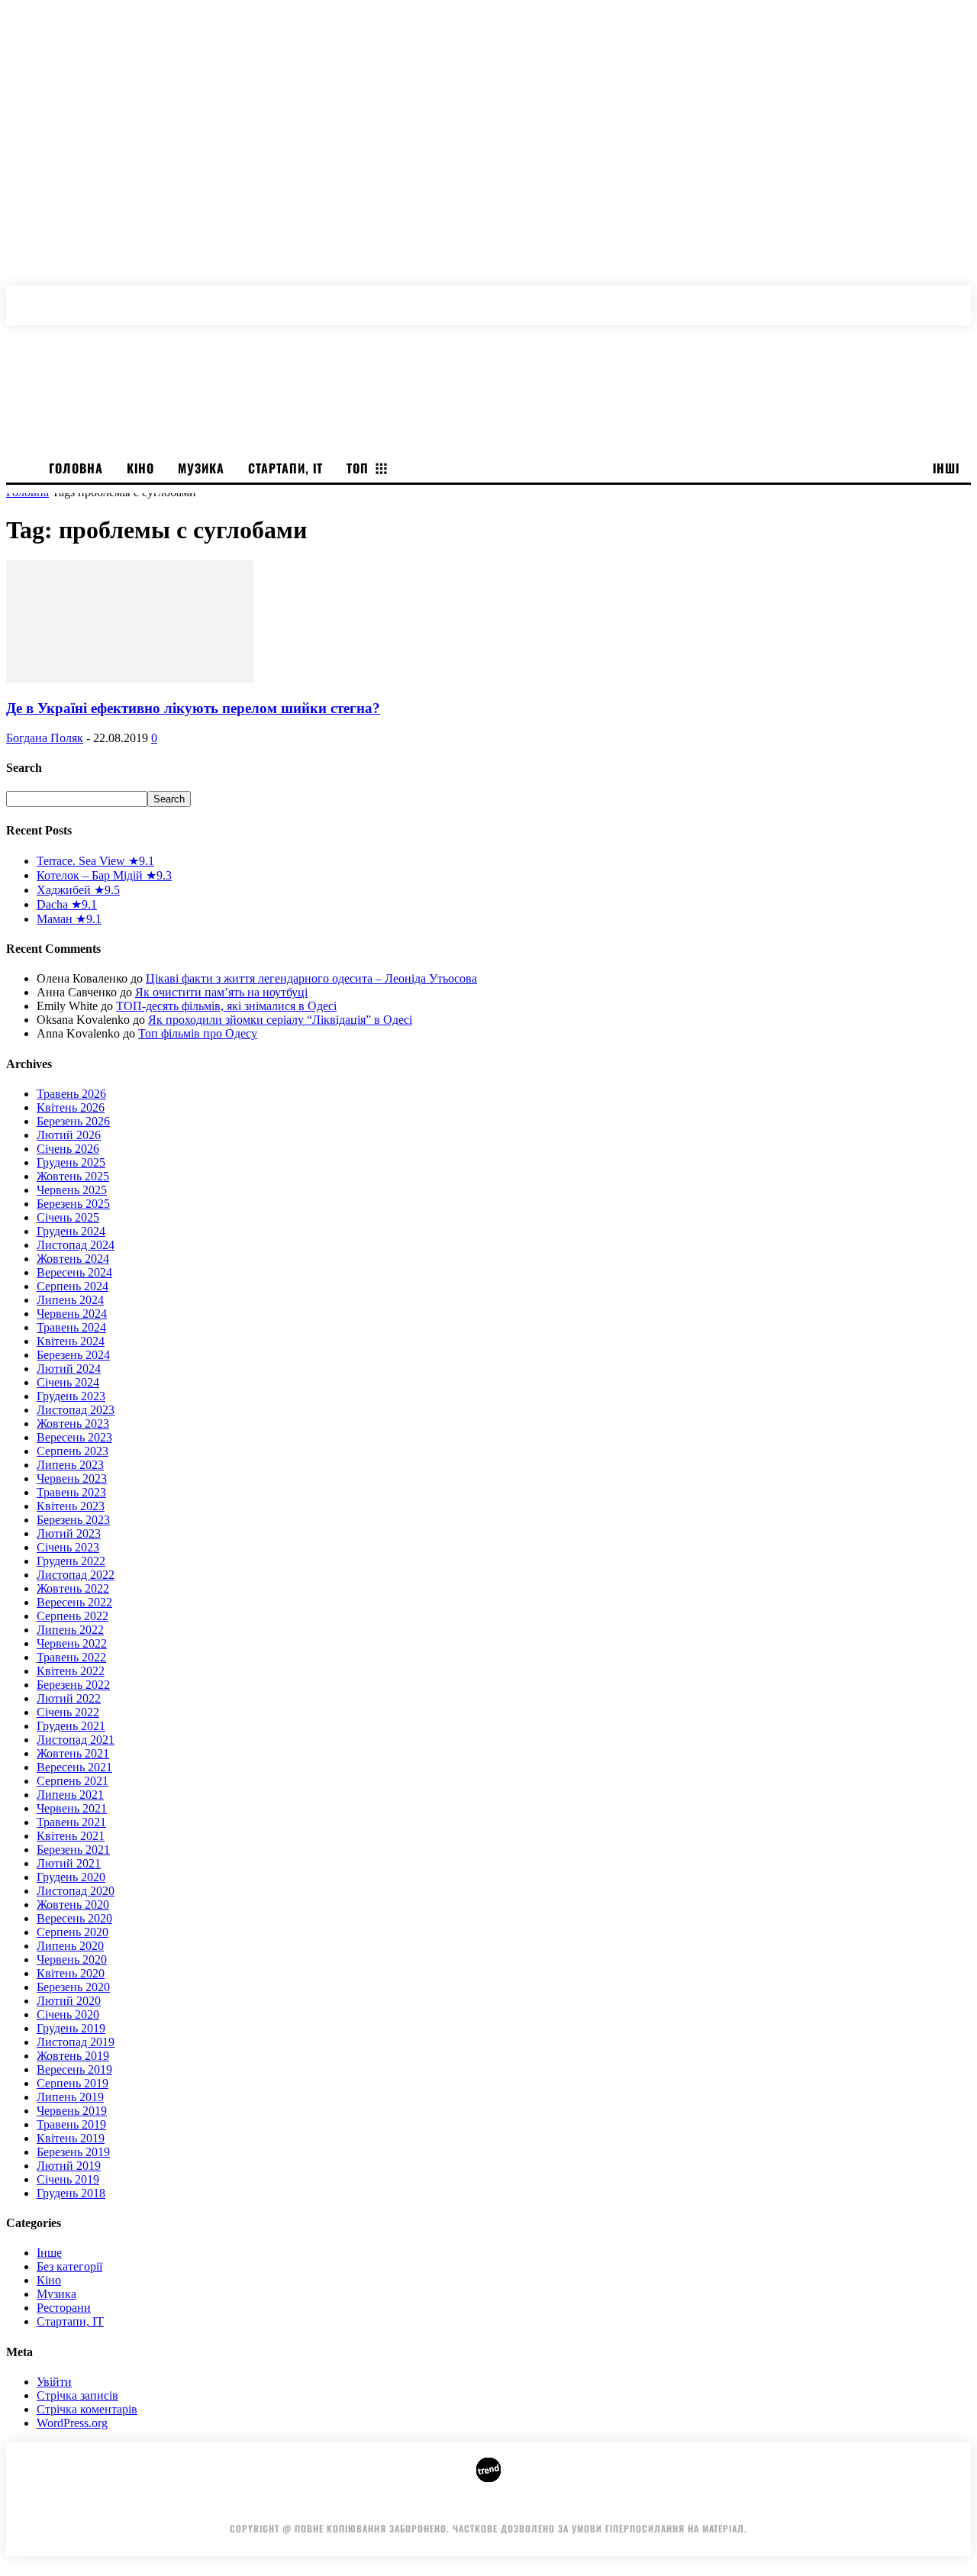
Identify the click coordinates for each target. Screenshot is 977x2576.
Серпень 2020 (73, 1932)
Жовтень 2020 (73, 1905)
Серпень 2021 (73, 1781)
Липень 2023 (70, 1465)
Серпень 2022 (73, 1616)
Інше (49, 2253)
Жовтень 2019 (73, 2056)
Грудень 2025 (71, 1162)
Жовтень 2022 (73, 1588)
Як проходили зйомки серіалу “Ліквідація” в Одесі (280, 1020)
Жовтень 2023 (73, 1424)
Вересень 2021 (74, 1767)
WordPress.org (72, 2423)
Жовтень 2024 (73, 1259)
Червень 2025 (72, 1190)
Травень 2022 (71, 1657)
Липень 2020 (70, 1946)
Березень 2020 (73, 1987)
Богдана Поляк (45, 738)
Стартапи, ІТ (70, 2321)
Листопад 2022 (76, 1575)
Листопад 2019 (76, 2042)
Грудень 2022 (71, 1561)
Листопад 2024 (76, 1245)
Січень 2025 (68, 1217)
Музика (56, 2294)
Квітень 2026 (71, 1107)
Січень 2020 (68, 2014)
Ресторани (64, 2308)
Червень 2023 (72, 1478)
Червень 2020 (72, 1959)
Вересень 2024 (74, 1272)
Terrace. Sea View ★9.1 (95, 861)
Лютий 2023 (69, 1533)
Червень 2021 (72, 1808)
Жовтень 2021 (73, 1753)
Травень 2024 (71, 1327)
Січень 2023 (68, 1547)
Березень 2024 (73, 1355)
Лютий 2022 (69, 1698)
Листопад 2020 (76, 1891)
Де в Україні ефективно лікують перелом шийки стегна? (193, 708)
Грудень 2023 (71, 1396)
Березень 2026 (73, 1121)
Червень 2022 (72, 1643)
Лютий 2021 (69, 1863)
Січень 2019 (68, 2179)
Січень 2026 (68, 1149)
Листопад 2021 (76, 1740)
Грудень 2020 (71, 1877)
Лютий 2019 (69, 2166)
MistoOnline (680, 2505)
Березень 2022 (73, 1685)
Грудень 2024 (71, 1231)
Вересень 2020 (74, 1918)
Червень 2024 (72, 1314)
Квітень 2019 (71, 2138)
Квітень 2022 (71, 1671)
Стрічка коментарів (87, 2409)
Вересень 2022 (74, 1602)
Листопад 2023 (76, 1410)
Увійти (54, 2382)
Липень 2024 (70, 1300)
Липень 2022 (70, 1630)
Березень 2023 (73, 1520)
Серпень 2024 (73, 1286)
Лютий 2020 (69, 2001)
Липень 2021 (70, 1795)
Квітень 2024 (71, 1341)
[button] (963, 298)
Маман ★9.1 (69, 919)
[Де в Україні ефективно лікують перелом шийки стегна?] (130, 678)
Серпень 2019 (73, 2083)
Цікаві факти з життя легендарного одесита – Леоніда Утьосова (311, 978)
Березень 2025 (73, 1204)
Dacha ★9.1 (67, 904)
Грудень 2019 (71, 2028)
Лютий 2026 (69, 1135)
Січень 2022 (68, 1712)
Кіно (49, 2280)
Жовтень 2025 (73, 1176)
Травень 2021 (71, 1822)
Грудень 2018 (71, 2193)
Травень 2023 (71, 1492)
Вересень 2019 (74, 2069)
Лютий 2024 (69, 1369)
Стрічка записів (77, 2395)
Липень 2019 (70, 2097)
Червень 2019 (72, 2111)
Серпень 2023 (73, 1451)
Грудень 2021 (71, 1726)
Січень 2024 (68, 1382)
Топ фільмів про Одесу (198, 1033)
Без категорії (69, 2266)
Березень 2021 (73, 1850)
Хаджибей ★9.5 (78, 890)
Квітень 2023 (71, 1506)
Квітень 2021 (71, 1836)
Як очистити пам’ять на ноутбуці (221, 992)
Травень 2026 (71, 1094)
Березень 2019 (73, 2152)
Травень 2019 (71, 2124)
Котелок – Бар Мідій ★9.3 (104, 875)
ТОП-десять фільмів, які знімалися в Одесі (226, 1006)
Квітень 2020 (71, 1973)
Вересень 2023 (74, 1437)
